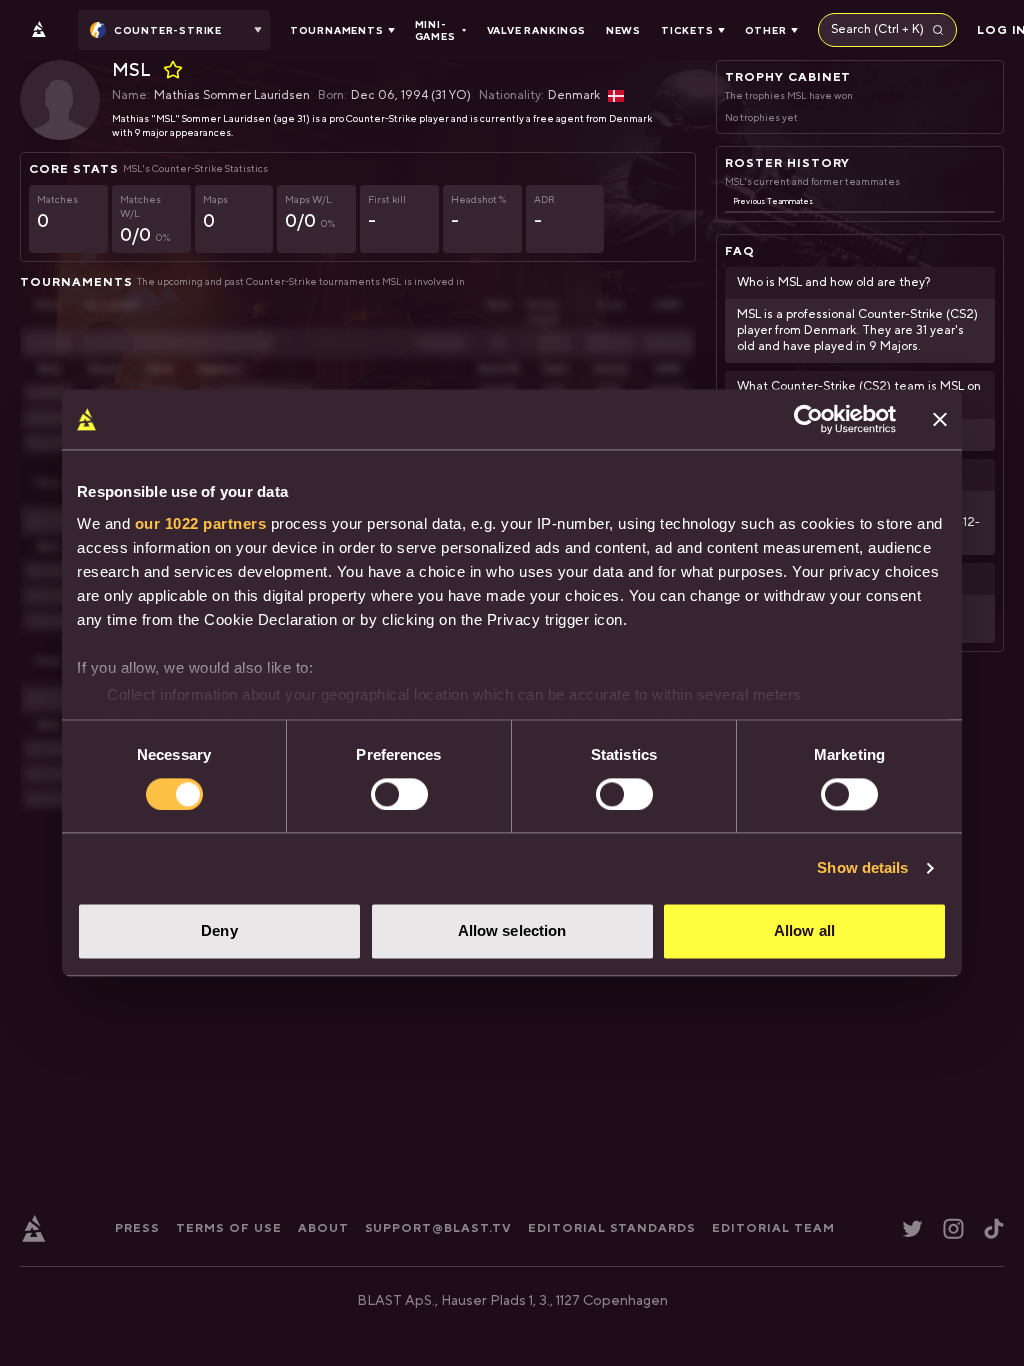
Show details (862, 867)
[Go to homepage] (39, 30)
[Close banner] (940, 419)
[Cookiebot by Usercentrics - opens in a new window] (808, 419)
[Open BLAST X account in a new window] (912, 1228)
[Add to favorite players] (173, 70)
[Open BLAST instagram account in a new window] (953, 1228)
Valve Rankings (536, 30)
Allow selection (512, 931)
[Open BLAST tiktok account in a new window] (994, 1228)
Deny (219, 931)
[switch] (399, 794)
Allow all (804, 931)
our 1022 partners (201, 523)
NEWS (623, 30)
